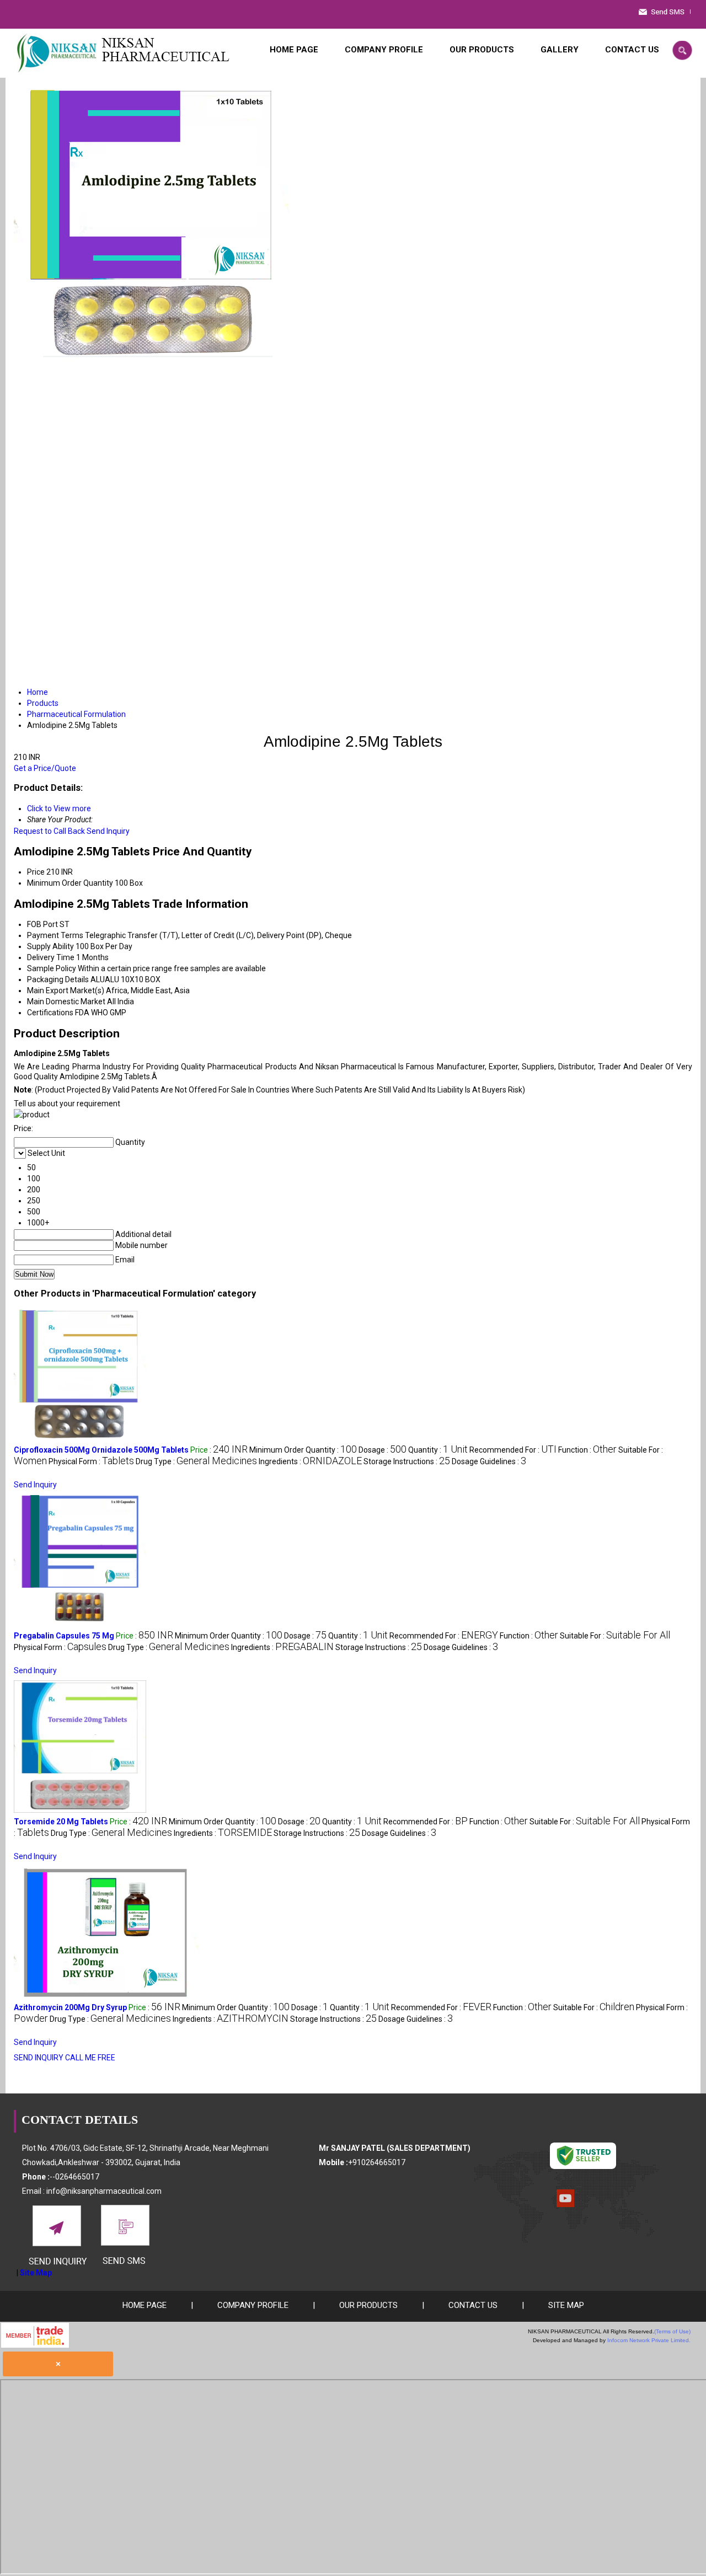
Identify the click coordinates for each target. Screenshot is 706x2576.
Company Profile (384, 50)
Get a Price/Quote (45, 768)
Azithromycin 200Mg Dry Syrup (70, 2007)
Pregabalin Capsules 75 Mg (64, 1636)
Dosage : (383, 1450)
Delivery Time (51, 957)
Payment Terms (55, 935)
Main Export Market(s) (66, 990)
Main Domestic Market (66, 1002)
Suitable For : (615, 1636)
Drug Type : (196, 1461)
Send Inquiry (108, 831)
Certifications (50, 1013)
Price (36, 872)
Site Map (36, 2273)
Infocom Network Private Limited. (649, 2340)
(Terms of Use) (672, 2331)
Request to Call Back (49, 831)
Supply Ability (50, 946)
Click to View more (59, 808)
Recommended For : (513, 1450)
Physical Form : (91, 1461)
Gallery (560, 50)
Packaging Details (58, 979)
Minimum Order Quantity (70, 883)
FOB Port (42, 924)
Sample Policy (52, 968)
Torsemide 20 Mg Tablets (61, 1822)
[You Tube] (565, 2204)
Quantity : (438, 1450)
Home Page (294, 50)
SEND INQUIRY (39, 2058)
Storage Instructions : (407, 1461)
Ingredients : (310, 1461)
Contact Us (632, 50)
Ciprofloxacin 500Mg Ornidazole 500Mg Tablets (101, 1450)
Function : (587, 1450)
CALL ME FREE (90, 2058)
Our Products (482, 50)
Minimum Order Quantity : (303, 1450)
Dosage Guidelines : (489, 1461)
